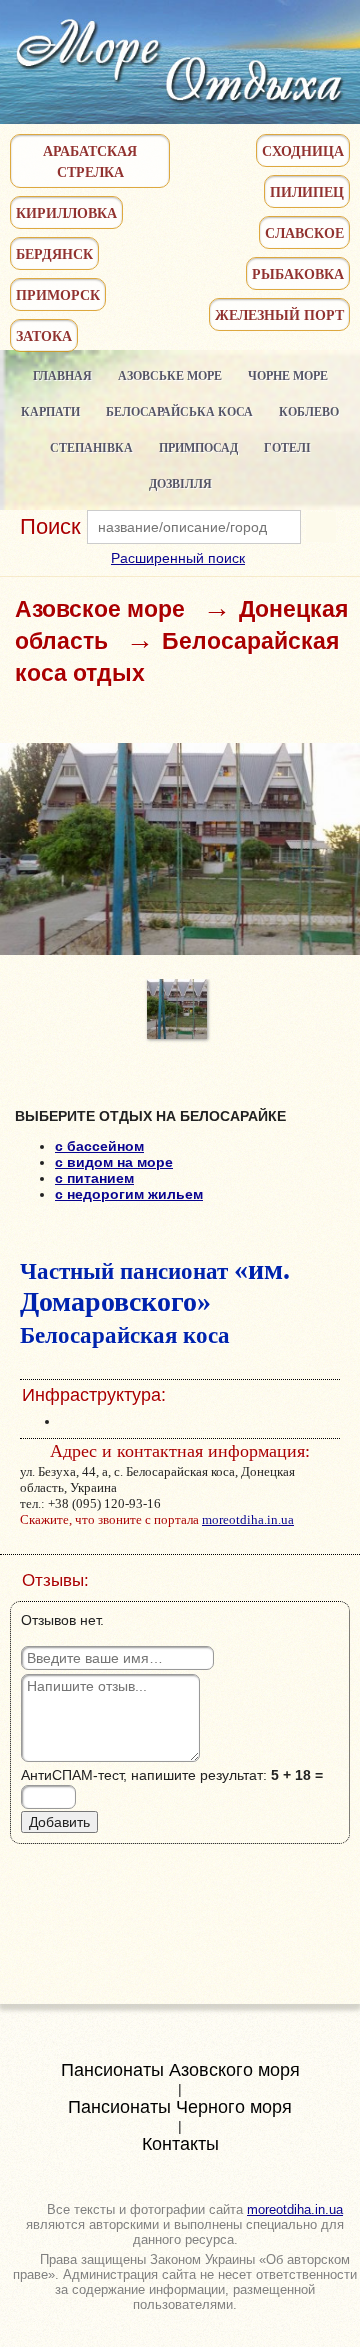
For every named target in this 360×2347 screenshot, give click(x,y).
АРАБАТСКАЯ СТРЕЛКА (90, 161)
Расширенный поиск (178, 558)
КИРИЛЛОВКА (66, 212)
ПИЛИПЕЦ (307, 191)
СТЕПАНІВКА (91, 447)
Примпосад (198, 447)
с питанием (94, 1178)
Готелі (287, 447)
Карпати (50, 411)
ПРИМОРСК (58, 294)
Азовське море (170, 375)
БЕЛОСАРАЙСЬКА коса (179, 411)
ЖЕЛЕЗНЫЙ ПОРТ (279, 314)
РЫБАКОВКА (298, 273)
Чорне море (288, 375)
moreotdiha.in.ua (248, 1519)
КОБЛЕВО (309, 411)
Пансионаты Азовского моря (180, 2070)
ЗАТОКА (44, 335)
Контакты (180, 2144)
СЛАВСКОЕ (304, 232)
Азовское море (100, 609)
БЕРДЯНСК (54, 253)
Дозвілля (180, 483)
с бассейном (99, 1146)
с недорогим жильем (129, 1194)
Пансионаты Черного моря (180, 2107)
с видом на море (114, 1162)
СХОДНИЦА (303, 150)
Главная (62, 375)
